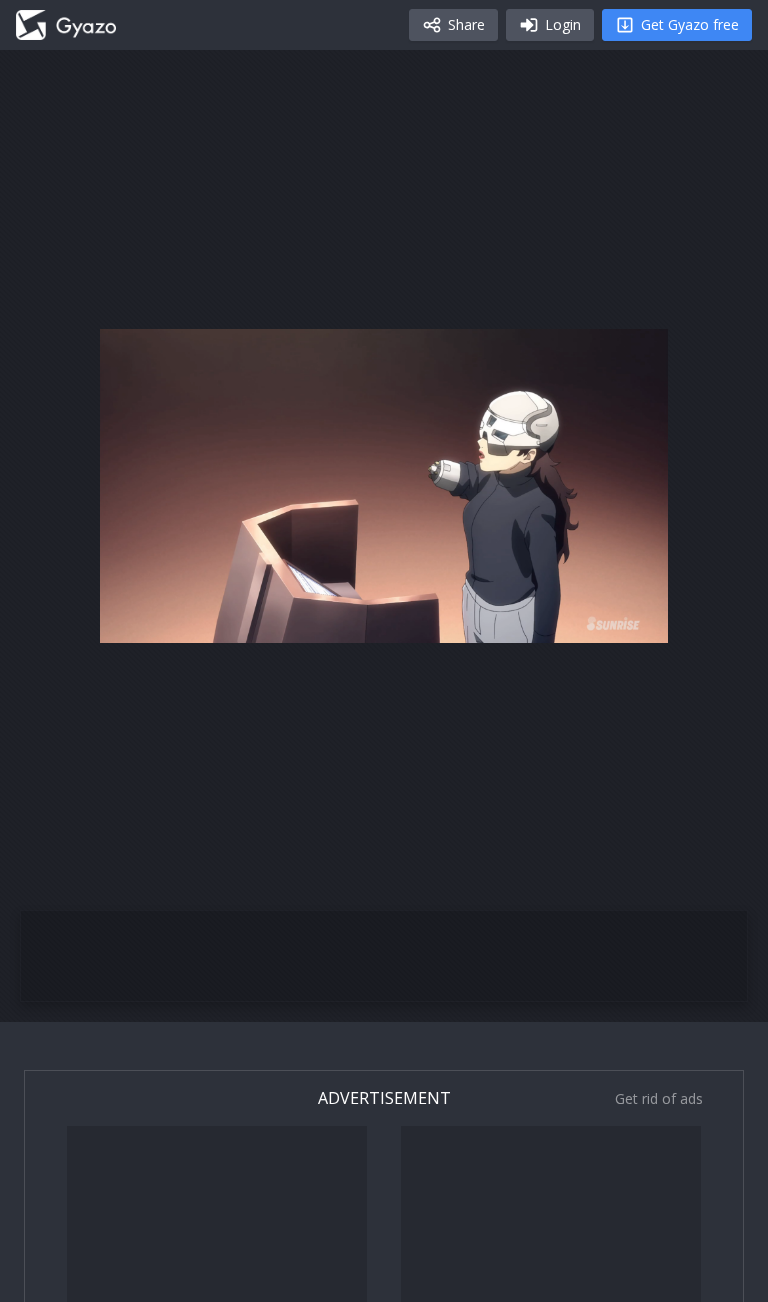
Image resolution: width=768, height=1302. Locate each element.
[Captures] (66, 25)
